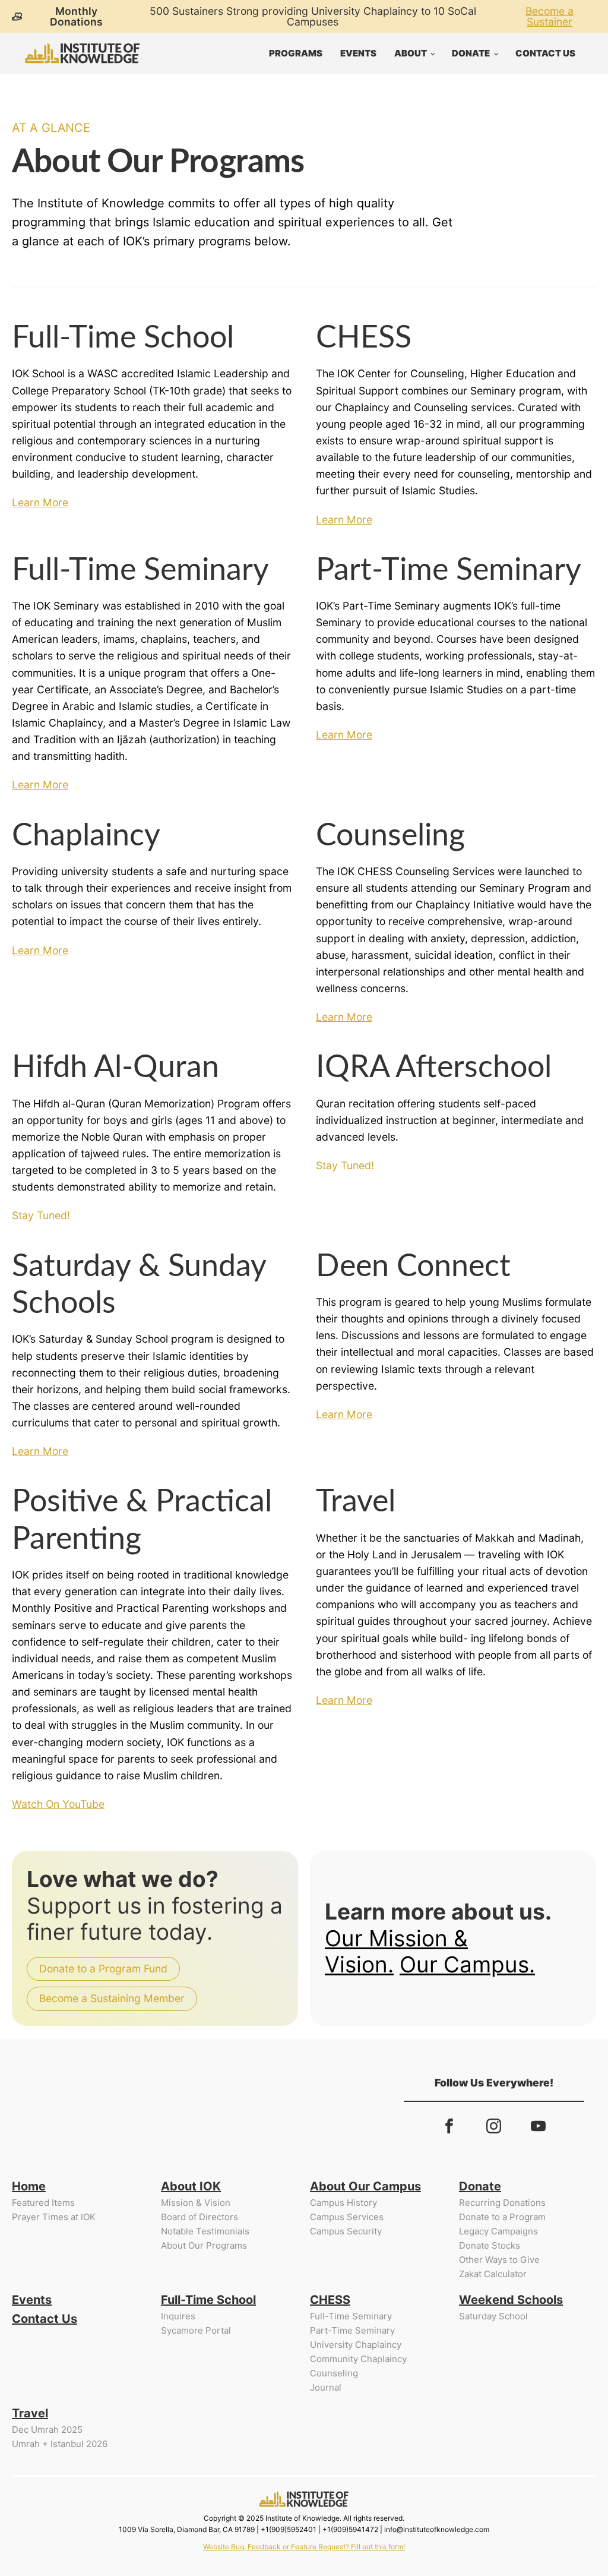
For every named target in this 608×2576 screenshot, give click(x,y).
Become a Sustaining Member (112, 1998)
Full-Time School (208, 2300)
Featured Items (43, 2203)
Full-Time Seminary (351, 2316)
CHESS (330, 2300)
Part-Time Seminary (352, 2330)
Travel (30, 2413)
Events (358, 53)
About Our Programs (204, 2245)
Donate (471, 53)
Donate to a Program (502, 2217)
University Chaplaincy (356, 2345)
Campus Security (346, 2231)
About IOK (191, 2186)
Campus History (343, 2203)
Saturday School (493, 2316)
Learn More (40, 502)
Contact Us (545, 53)
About (411, 53)
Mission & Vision (196, 2203)
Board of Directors (199, 2217)
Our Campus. (467, 1964)
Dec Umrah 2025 (47, 2430)
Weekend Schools (511, 2300)
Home (29, 2186)
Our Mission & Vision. (396, 1951)
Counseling (334, 2373)
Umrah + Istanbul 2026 (60, 2444)
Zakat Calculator (493, 2274)
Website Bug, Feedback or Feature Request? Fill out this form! (304, 2547)
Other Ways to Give (499, 2260)
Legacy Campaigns (498, 2231)
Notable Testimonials (205, 2231)
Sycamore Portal (196, 2330)
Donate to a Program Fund (103, 1969)
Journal (326, 2387)
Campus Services (347, 2217)
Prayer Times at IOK (54, 2217)
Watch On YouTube (58, 1804)
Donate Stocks (490, 2245)
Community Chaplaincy (358, 2359)
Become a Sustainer (550, 16)
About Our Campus (365, 2186)
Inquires (178, 2316)
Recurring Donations (502, 2203)
